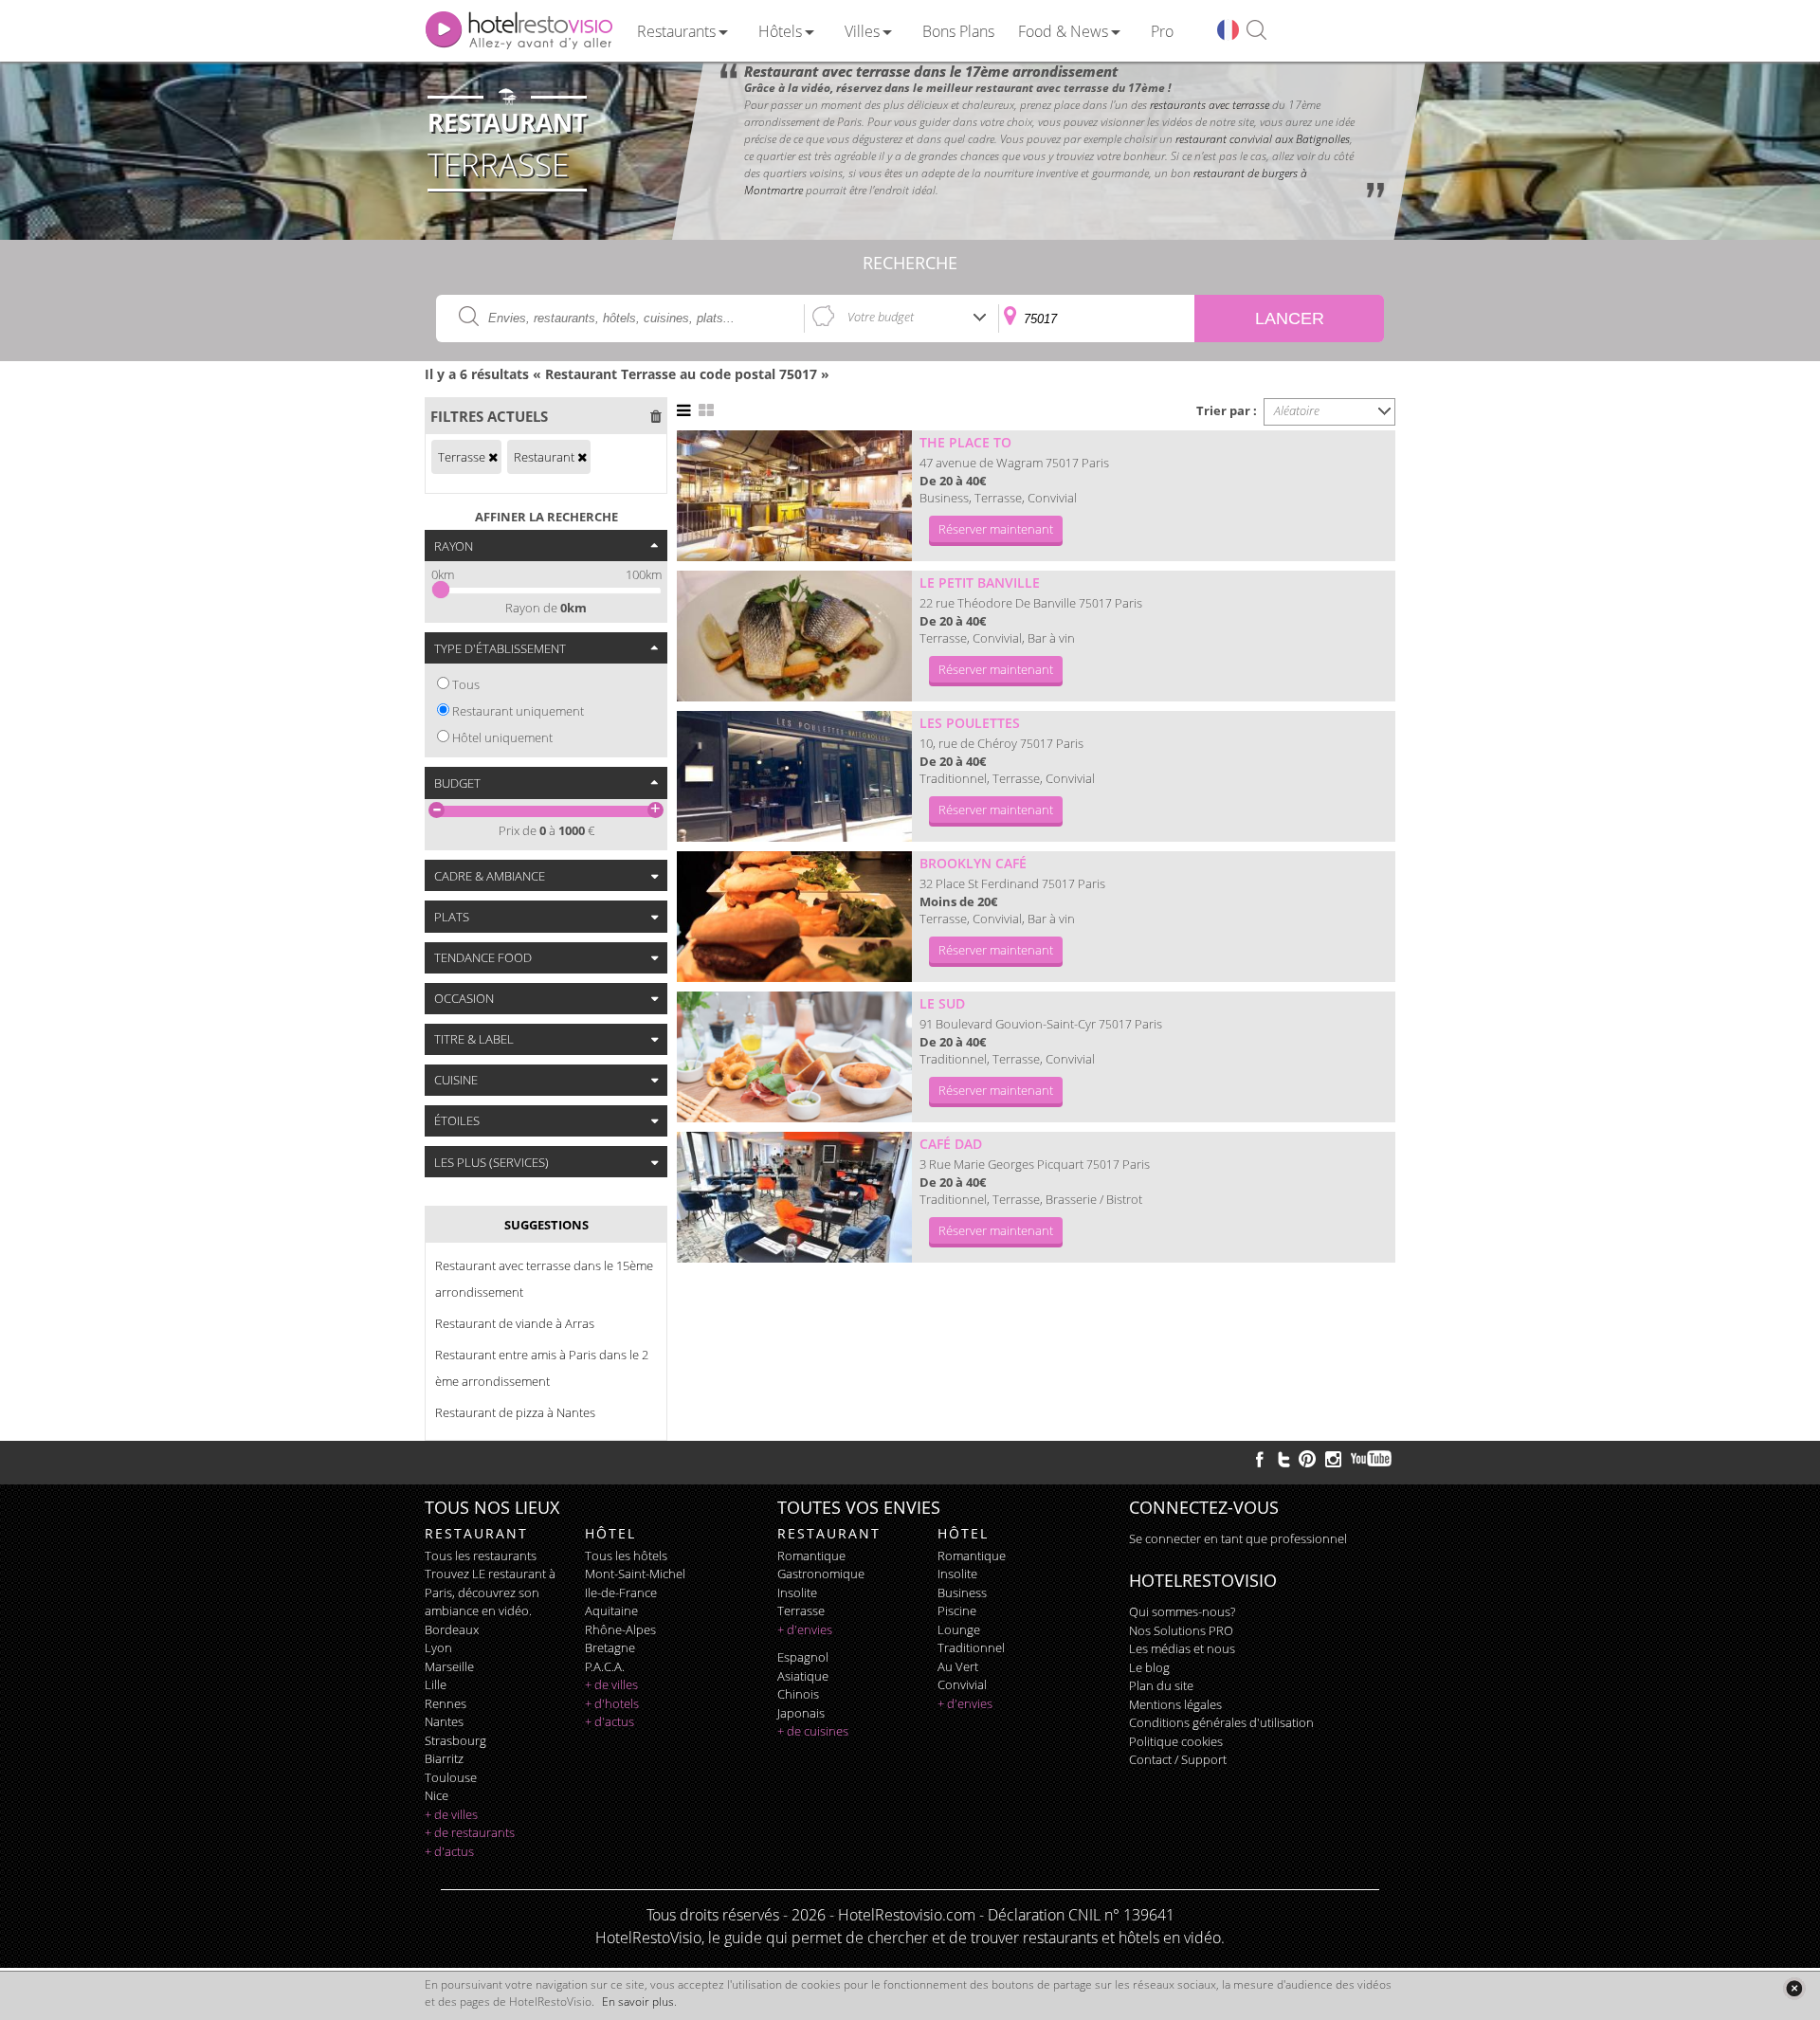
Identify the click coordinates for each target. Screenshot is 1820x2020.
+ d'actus (449, 1851)
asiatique (803, 1676)
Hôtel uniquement (502, 737)
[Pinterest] (1307, 1459)
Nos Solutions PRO (1181, 1630)
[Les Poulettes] (794, 776)
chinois (798, 1694)
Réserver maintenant (996, 529)
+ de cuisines (813, 1731)
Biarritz (444, 1758)
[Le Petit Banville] (794, 636)
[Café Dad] (794, 1197)
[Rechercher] (1256, 31)
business (962, 1592)
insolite (797, 1592)
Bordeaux (452, 1629)
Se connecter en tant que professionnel (1238, 1538)
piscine (957, 1611)
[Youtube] (1372, 1459)
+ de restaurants (470, 1832)
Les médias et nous (1182, 1648)
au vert (958, 1666)
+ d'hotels (612, 1703)
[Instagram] (1333, 1462)
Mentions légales (1175, 1704)
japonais (801, 1713)
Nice (437, 1795)
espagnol (803, 1657)
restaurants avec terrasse (1210, 105)
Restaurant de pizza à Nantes (515, 1412)
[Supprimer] (493, 457)
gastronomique (821, 1574)
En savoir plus (638, 2002)
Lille (436, 1684)
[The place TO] (794, 496)
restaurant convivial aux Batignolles (1263, 139)
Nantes (444, 1721)
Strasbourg (455, 1740)
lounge (959, 1629)
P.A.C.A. (605, 1666)
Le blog (1149, 1667)
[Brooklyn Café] (794, 917)
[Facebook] (1260, 1459)
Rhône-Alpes (620, 1629)
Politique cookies (1176, 1741)
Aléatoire (1297, 410)
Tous (466, 684)
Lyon (438, 1647)
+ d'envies (805, 1629)
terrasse (801, 1611)
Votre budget (881, 317)
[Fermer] (1794, 1988)
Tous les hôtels (626, 1556)
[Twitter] (1283, 1459)
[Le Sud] (794, 1057)
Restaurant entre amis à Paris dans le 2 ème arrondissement (542, 1368)
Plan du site (1161, 1685)
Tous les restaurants (481, 1556)
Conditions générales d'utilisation (1221, 1722)
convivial (962, 1684)
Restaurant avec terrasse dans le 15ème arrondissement (544, 1279)
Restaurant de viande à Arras (515, 1323)
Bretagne (610, 1647)
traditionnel (971, 1647)
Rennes (446, 1703)
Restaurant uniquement (518, 711)
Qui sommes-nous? (1182, 1611)
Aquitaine (611, 1611)
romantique (811, 1556)
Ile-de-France (621, 1592)
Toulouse (451, 1777)
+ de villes (451, 1814)
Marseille (449, 1666)
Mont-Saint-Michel (635, 1574)
